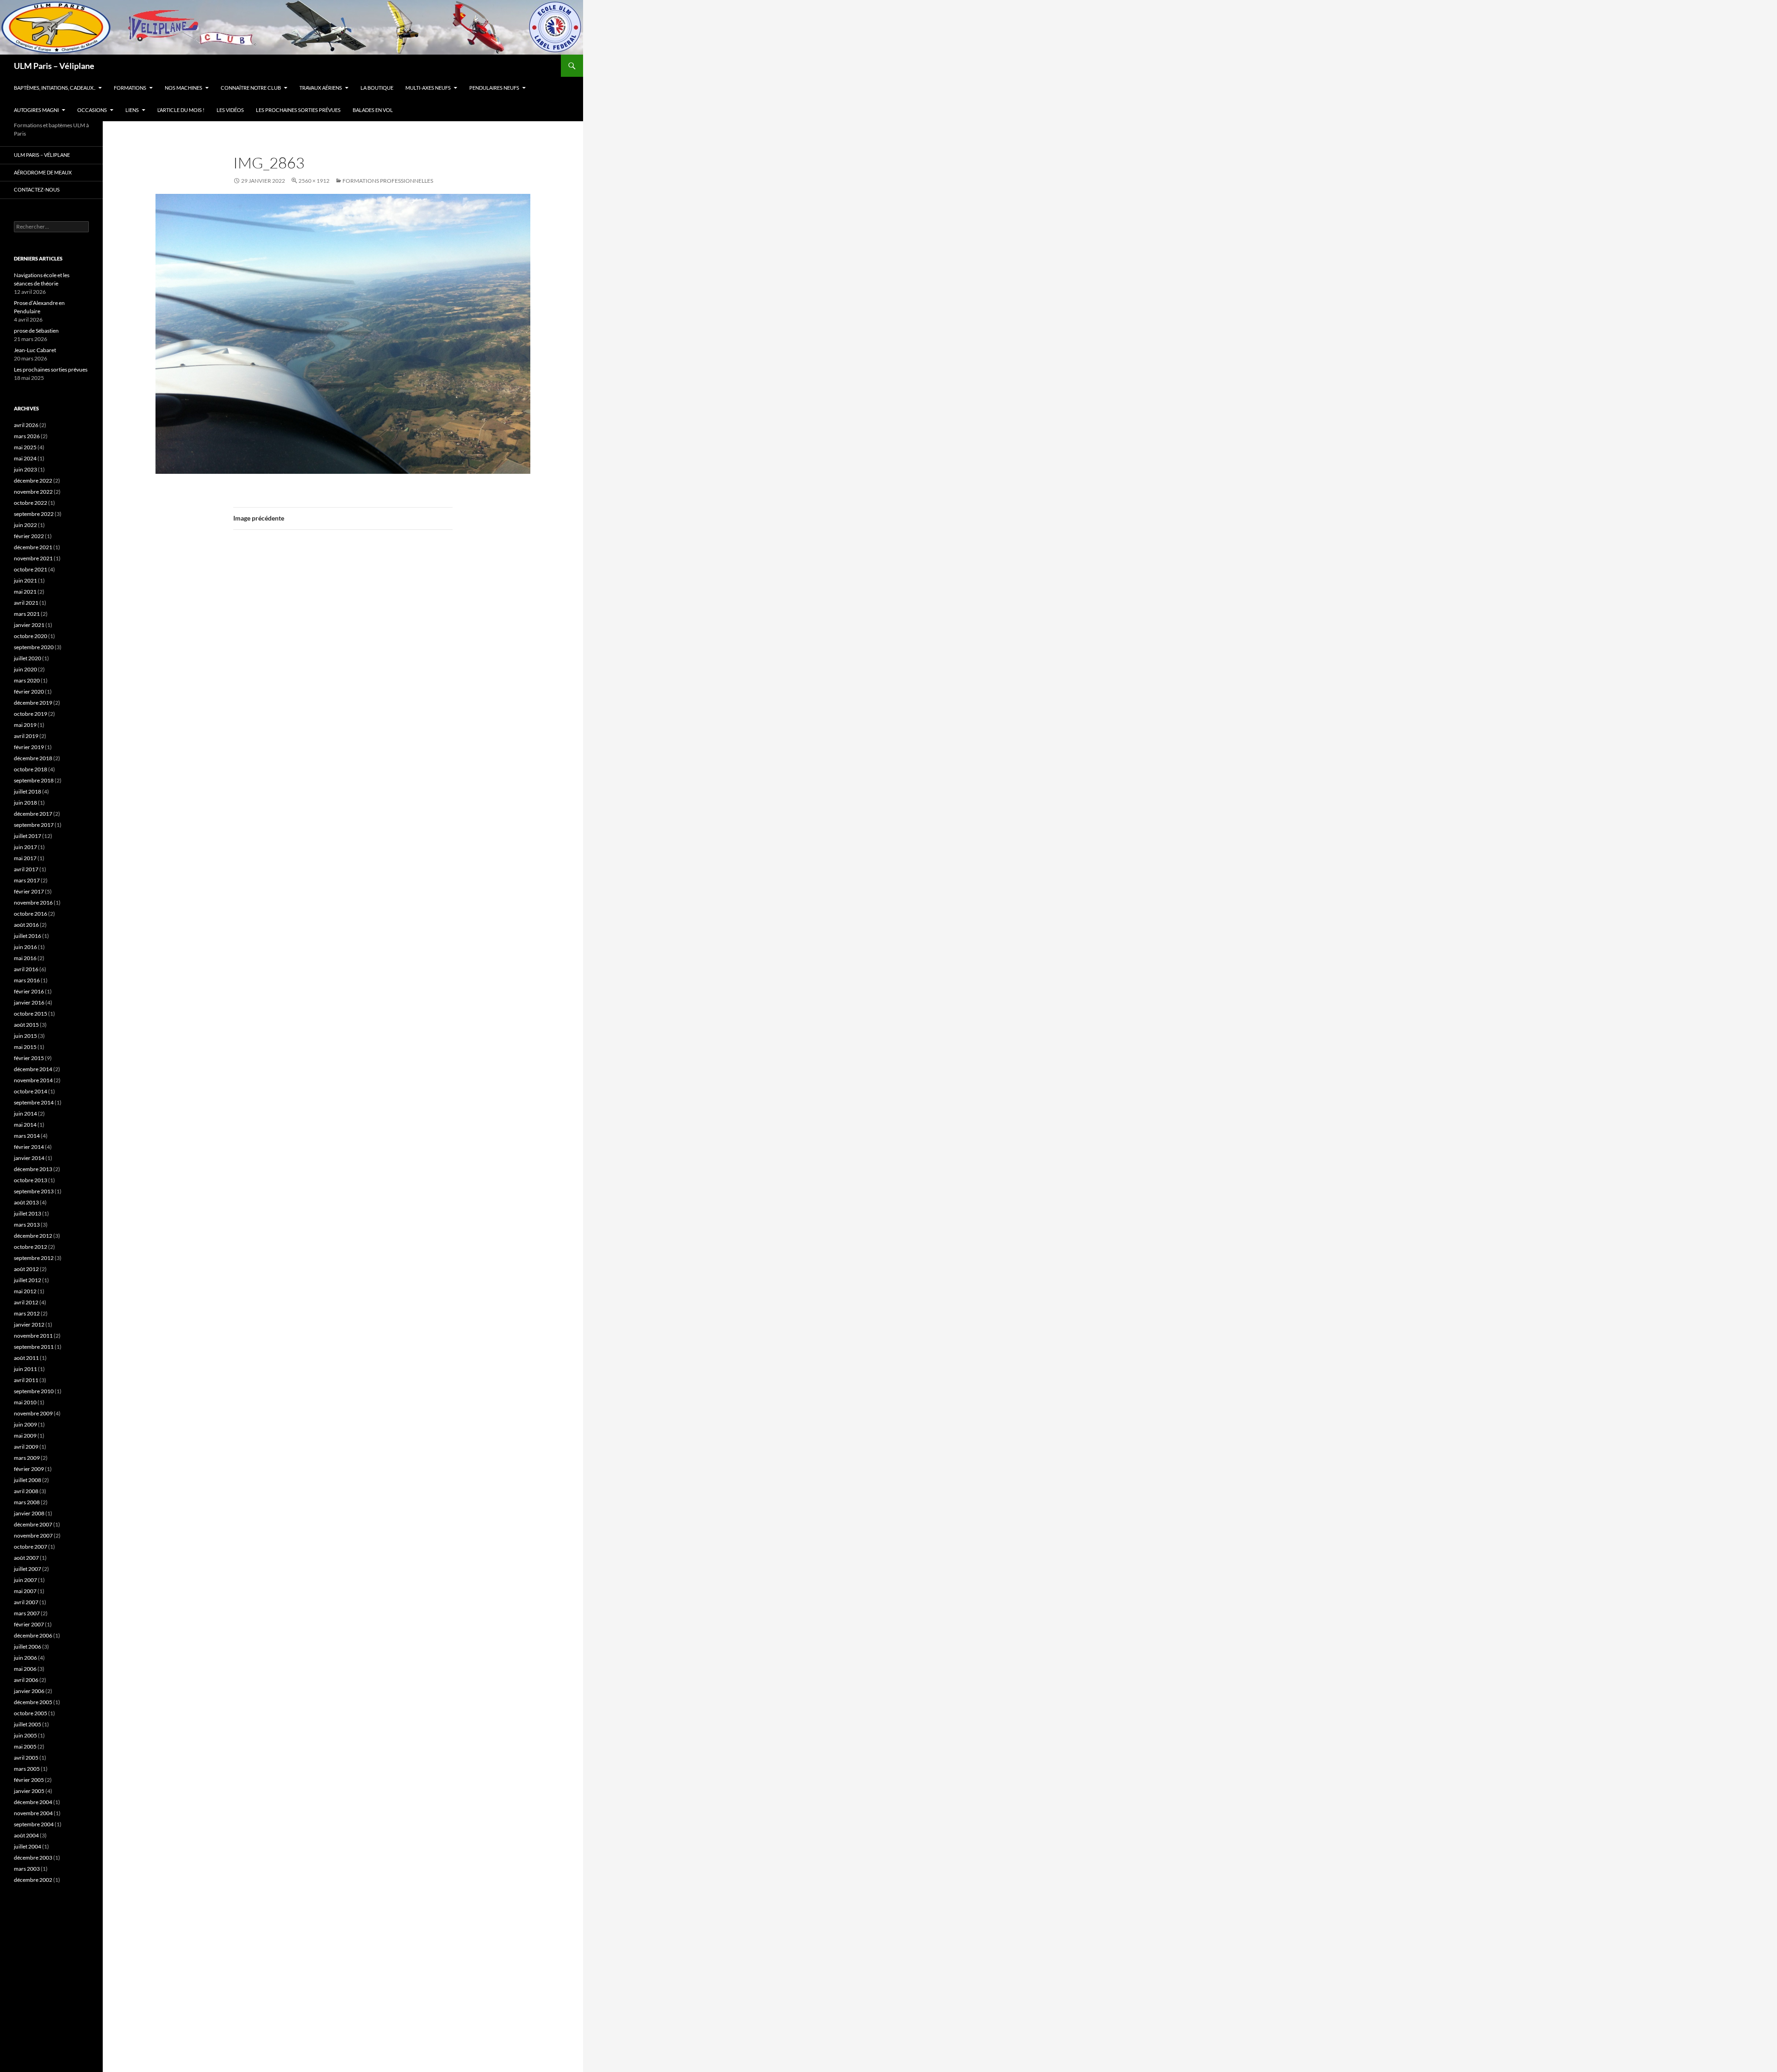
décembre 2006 (33, 1635)
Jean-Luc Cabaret (35, 350)
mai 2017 (25, 858)
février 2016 (29, 991)
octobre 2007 (31, 1547)
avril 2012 (26, 1302)
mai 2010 (25, 1402)
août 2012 (26, 1269)
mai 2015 (25, 1047)
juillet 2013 (28, 1213)
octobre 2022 (31, 503)
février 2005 (29, 1780)
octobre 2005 (31, 1713)
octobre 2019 (31, 714)
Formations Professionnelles (388, 181)
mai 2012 (25, 1291)
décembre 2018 (33, 758)
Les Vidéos (230, 110)
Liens (132, 110)
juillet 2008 (28, 1480)
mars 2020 (27, 680)
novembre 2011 (33, 1336)
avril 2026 (26, 425)
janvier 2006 (29, 1691)
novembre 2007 (33, 1535)
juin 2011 (25, 1369)
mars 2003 (27, 1869)
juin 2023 (25, 469)
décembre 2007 (33, 1524)
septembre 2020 (34, 647)
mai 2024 (25, 458)
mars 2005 (27, 1769)
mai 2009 (25, 1436)
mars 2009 (27, 1458)
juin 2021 (25, 580)
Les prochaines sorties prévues (298, 110)
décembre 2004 (33, 1802)
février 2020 (29, 692)
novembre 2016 (33, 903)
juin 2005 (25, 1735)
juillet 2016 (28, 936)
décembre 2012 (33, 1236)
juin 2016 (25, 947)
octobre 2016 (31, 914)
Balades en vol (373, 110)
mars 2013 (27, 1225)
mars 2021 (27, 614)
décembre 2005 (33, 1702)
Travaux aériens (321, 88)
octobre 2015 (31, 1014)
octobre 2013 (31, 1180)
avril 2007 (26, 1602)
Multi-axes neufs (428, 88)
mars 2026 (27, 436)
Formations (130, 88)
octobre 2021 (31, 569)
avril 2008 (26, 1491)
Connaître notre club (251, 88)
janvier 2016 (29, 1002)
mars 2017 (27, 880)
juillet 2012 (28, 1280)
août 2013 (26, 1202)
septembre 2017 (34, 825)
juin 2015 (25, 1036)
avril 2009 (26, 1447)
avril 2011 (26, 1380)
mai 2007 (25, 1591)
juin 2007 (25, 1580)
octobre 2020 (31, 636)
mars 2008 (27, 1502)
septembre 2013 (34, 1191)
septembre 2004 (34, 1824)
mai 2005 (25, 1746)
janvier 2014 (29, 1158)
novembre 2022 (33, 492)
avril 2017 (26, 869)
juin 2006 (25, 1658)
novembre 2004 (33, 1813)
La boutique (377, 88)
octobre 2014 (31, 1091)
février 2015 (29, 1058)
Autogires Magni (36, 110)
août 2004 (26, 1835)
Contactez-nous (37, 189)
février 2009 (29, 1469)
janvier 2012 (29, 1324)
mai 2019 (25, 725)
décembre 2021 (33, 547)
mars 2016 (27, 980)
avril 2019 (26, 736)
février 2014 (29, 1147)
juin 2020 (25, 669)
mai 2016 (25, 958)
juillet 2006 (28, 1647)
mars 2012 (27, 1313)
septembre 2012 (34, 1258)
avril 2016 (26, 969)
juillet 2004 (28, 1846)
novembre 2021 (33, 558)
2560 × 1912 (314, 181)
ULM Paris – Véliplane (54, 66)
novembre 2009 (33, 1413)
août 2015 (26, 1025)
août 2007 (26, 1558)
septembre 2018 (34, 780)
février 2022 (29, 536)
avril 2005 (26, 1758)
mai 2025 (25, 447)
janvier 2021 (29, 625)
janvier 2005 (29, 1791)
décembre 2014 (33, 1069)
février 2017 (29, 891)
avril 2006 (26, 1680)
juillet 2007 (28, 1569)
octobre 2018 (31, 769)
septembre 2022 (34, 514)
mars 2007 (27, 1613)
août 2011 (26, 1358)
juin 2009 (25, 1424)
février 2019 (29, 747)
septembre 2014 (34, 1102)
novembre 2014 (33, 1080)
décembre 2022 (33, 481)
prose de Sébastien (36, 331)
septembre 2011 (34, 1347)
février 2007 (29, 1624)
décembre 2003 (33, 1858)
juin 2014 (25, 1114)
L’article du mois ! (181, 110)
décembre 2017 (33, 814)
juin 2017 (25, 847)
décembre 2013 (33, 1169)
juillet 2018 (28, 791)
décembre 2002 (33, 1880)
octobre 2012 (31, 1247)
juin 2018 (25, 803)
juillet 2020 (28, 658)
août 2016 (26, 925)
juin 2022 (25, 525)
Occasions (92, 110)
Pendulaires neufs (494, 88)
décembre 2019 (33, 703)
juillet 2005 (28, 1724)
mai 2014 (25, 1125)
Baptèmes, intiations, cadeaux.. (55, 88)
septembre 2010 (34, 1391)
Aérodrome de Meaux (43, 172)
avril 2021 (26, 603)
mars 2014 (27, 1136)
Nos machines (183, 88)
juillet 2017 (28, 836)
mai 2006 (25, 1669)
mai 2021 (25, 592)
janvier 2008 (29, 1513)
